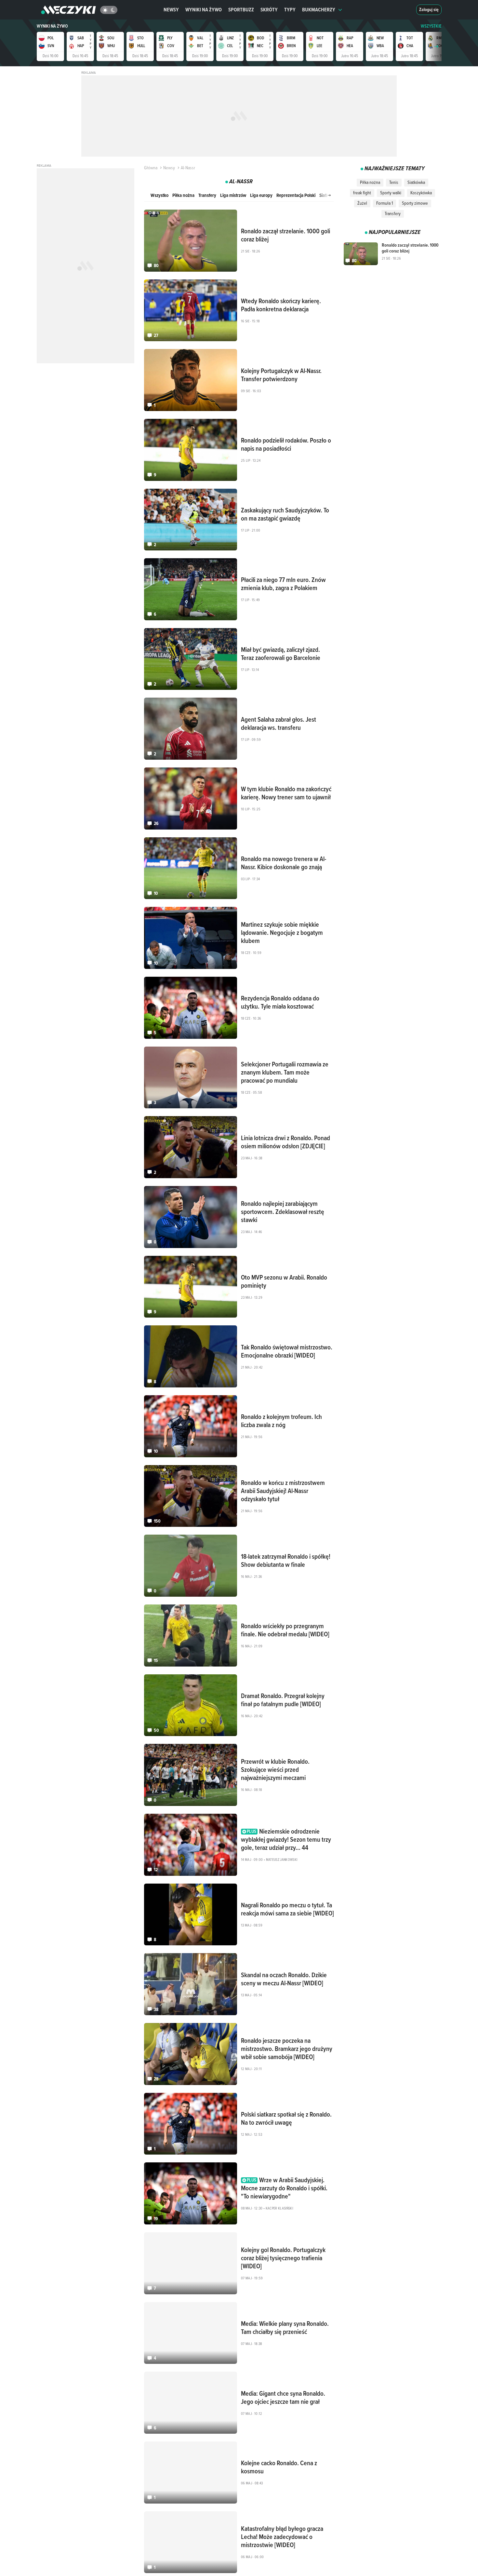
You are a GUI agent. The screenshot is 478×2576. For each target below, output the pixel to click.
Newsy (171, 10)
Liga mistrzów (233, 195)
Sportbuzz (241, 10)
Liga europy (261, 195)
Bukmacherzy (319, 10)
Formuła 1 (385, 203)
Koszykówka (421, 193)
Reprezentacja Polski (296, 195)
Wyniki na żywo (204, 10)
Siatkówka (416, 182)
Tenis (394, 182)
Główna (151, 168)
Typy (290, 10)
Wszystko (159, 195)
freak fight (362, 193)
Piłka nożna (183, 195)
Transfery (207, 195)
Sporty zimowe (415, 203)
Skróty (269, 10)
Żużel (362, 203)
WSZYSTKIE (431, 26)
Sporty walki (391, 193)
